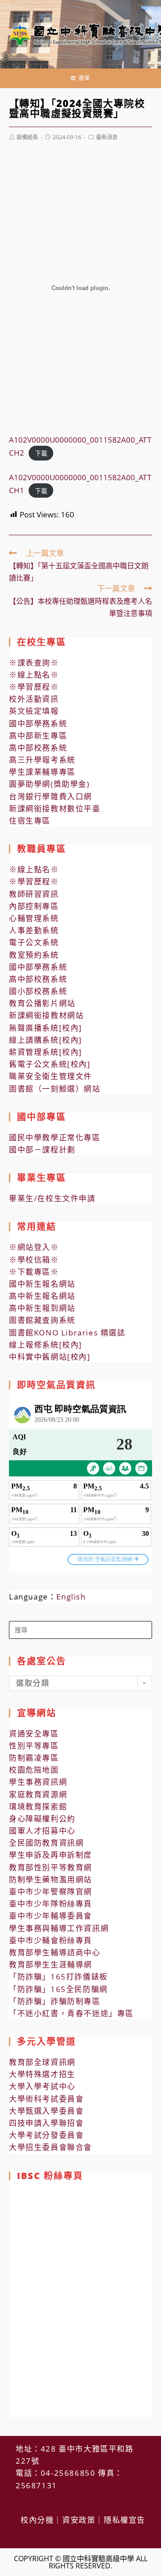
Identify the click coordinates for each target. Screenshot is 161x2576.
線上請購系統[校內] (46, 1040)
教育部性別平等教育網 (51, 1867)
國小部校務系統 (38, 991)
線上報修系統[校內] (46, 1345)
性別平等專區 (34, 1746)
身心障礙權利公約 (42, 1819)
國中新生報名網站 (42, 1284)
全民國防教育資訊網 (46, 1843)
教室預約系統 (34, 955)
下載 (41, 453)
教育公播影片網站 (42, 1003)
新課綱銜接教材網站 (46, 1015)
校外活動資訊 (34, 699)
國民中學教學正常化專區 (55, 1137)
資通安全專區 (34, 1734)
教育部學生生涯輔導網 (51, 1964)
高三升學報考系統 (42, 760)
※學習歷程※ (34, 687)
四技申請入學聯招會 (46, 2123)
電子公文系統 (34, 942)
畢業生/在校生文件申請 (52, 1198)
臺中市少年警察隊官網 (51, 1891)
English (71, 1597)
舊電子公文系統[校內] (50, 1064)
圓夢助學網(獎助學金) (49, 784)
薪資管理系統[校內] (46, 1052)
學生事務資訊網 (38, 1782)
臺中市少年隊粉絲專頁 (51, 1904)
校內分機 (37, 2520)
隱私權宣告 (125, 2520)
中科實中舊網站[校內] (50, 1357)
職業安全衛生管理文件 (51, 1076)
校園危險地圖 (34, 1770)
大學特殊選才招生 (42, 2074)
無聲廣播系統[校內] (46, 1028)
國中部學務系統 (38, 723)
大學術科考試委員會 (46, 2099)
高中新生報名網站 (42, 1296)
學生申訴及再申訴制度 (51, 1855)
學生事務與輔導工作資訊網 (59, 1928)
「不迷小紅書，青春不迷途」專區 (71, 2013)
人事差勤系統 (34, 930)
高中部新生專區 (38, 736)
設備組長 (27, 137)
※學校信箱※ (34, 1260)
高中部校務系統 (38, 748)
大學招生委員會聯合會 (51, 2147)
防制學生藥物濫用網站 (51, 1879)
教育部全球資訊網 (42, 2062)
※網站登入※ (34, 1247)
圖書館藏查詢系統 (42, 1320)
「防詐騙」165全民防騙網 (58, 1989)
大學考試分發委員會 (46, 2135)
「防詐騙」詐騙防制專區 (55, 2001)
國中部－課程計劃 (42, 1149)
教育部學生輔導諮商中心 (55, 1952)
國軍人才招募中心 (42, 1831)
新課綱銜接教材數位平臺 (55, 808)
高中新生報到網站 (42, 1308)
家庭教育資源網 (38, 1794)
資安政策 (79, 2520)
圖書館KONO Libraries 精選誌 (67, 1333)
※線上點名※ (34, 675)
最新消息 (107, 137)
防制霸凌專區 (34, 1758)
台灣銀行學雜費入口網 (51, 796)
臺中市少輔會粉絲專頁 (51, 1940)
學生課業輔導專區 (42, 772)
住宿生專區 (30, 821)
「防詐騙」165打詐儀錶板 (58, 1977)
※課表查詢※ (34, 663)
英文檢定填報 (34, 711)
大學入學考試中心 (42, 2086)
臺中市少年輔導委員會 (51, 1916)
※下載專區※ (34, 1272)
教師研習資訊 (34, 894)
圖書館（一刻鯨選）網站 (55, 1089)
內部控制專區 (34, 906)
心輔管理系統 (34, 918)
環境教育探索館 (38, 1806)
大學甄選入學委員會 (46, 2111)
